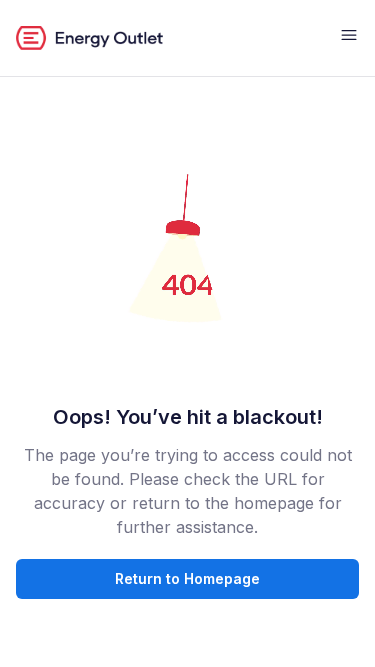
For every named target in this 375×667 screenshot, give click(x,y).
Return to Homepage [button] (187, 578)
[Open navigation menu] (349, 38)
